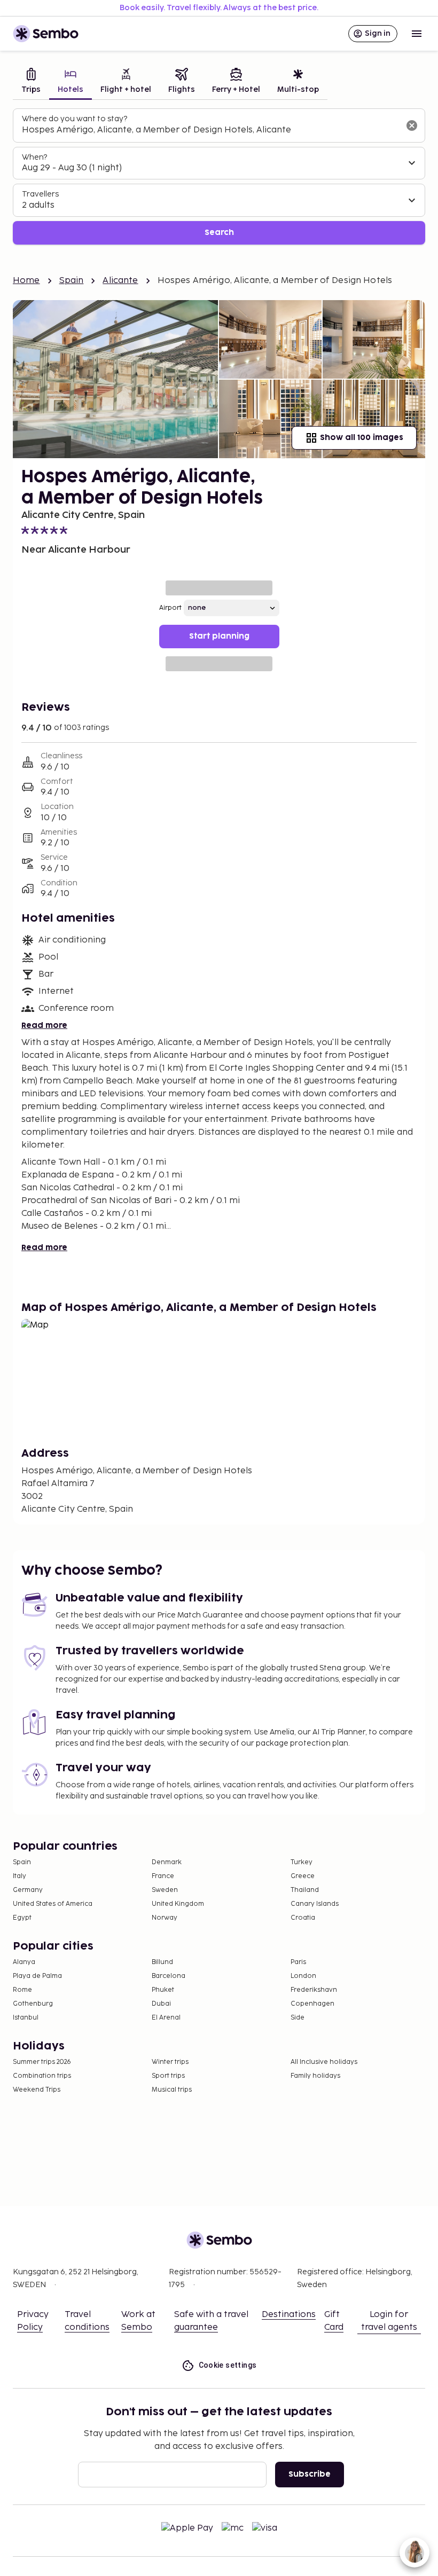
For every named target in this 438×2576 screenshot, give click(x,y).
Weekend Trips (37, 2090)
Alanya (24, 1962)
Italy (19, 1876)
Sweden (165, 1890)
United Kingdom (178, 1904)
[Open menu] (417, 34)
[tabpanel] (219, 176)
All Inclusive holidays (324, 2062)
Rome (22, 1990)
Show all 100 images (362, 438)
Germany (28, 1890)
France (163, 1876)
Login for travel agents (389, 2321)
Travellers (40, 194)
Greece (303, 1876)
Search (219, 233)
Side (298, 2018)
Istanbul (26, 2018)
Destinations (289, 2315)
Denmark (167, 1862)
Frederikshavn (314, 1990)
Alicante (120, 281)
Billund (162, 1962)
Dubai (161, 2004)
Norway (165, 1918)
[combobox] (210, 130)
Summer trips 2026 (42, 2062)
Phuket (163, 1990)
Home (26, 281)
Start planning (219, 636)
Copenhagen (312, 2004)
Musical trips (172, 2090)
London (303, 1976)
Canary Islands (315, 1904)
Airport (170, 608)
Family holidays (315, 2076)
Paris (298, 1962)
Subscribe (310, 2474)
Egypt (22, 1918)
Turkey (302, 1862)
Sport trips (168, 2076)
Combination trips (42, 2076)
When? (34, 157)
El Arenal (166, 2018)
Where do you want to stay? (75, 119)
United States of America (53, 1904)
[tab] (31, 82)
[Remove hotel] (412, 125)
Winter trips (170, 2062)
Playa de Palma (37, 1976)
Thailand (305, 1890)
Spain (72, 281)
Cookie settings (228, 2365)
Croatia (303, 1918)
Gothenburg (33, 2004)
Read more (44, 1026)
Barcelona (169, 1976)
